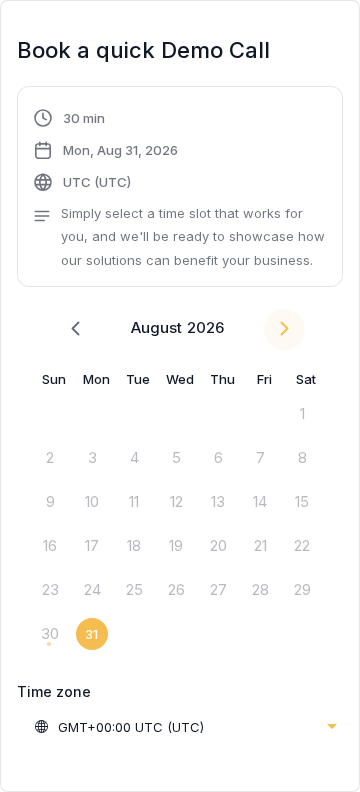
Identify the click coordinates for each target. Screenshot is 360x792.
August (156, 327)
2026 (205, 327)
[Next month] (284, 329)
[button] (180, 189)
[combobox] (185, 727)
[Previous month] (75, 329)
